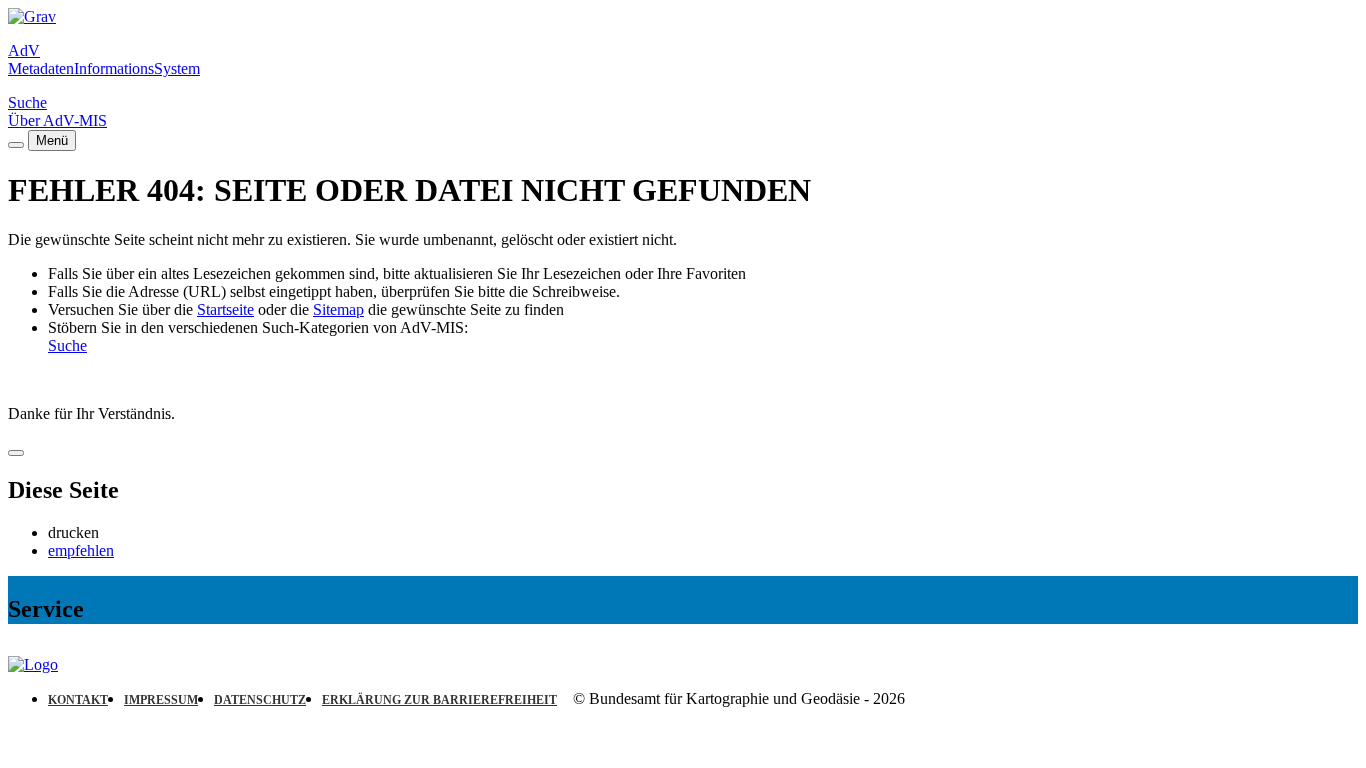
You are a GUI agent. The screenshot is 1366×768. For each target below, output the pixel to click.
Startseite (225, 309)
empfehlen (81, 550)
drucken (73, 532)
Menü (52, 140)
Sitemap (338, 309)
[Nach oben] (16, 453)
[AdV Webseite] (32, 16)
